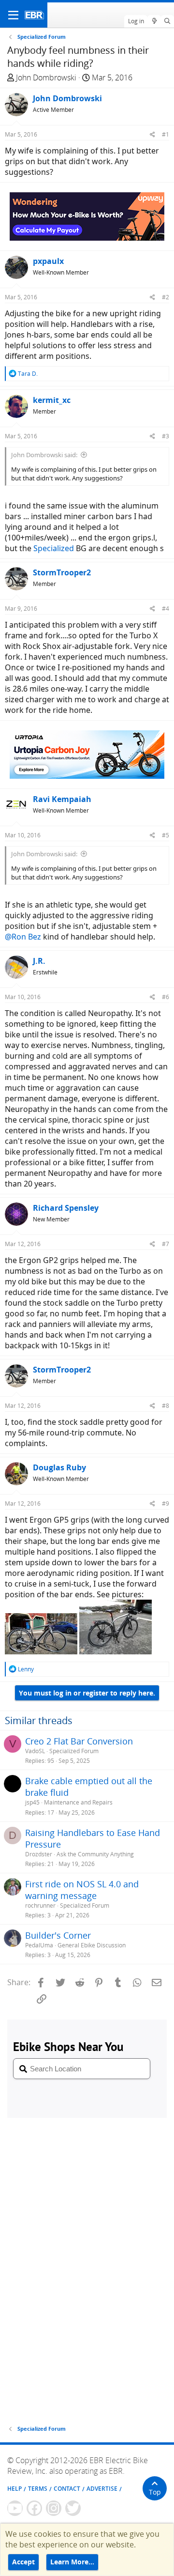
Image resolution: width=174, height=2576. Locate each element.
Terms (38, 2489)
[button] (13, 15)
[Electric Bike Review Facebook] (34, 2508)
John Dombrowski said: (44, 455)
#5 (166, 835)
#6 (166, 997)
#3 (166, 436)
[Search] (167, 21)
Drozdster (39, 1854)
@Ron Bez (23, 937)
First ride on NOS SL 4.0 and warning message (82, 1890)
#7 (166, 1244)
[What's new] (154, 21)
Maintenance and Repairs (78, 1802)
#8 (166, 1406)
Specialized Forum (74, 1751)
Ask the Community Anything (95, 1854)
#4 (166, 609)
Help (14, 2489)
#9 (166, 1504)
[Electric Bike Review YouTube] (15, 2508)
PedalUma (39, 1945)
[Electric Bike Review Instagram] (54, 2508)
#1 (166, 134)
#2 (166, 297)
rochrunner (40, 1905)
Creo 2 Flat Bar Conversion (79, 1741)
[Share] (152, 134)
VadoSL (35, 1751)
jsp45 (32, 1802)
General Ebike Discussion (92, 1945)
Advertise (102, 2489)
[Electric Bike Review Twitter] (73, 2508)
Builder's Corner (58, 1935)
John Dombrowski (46, 77)
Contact (67, 2489)
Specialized (54, 548)
